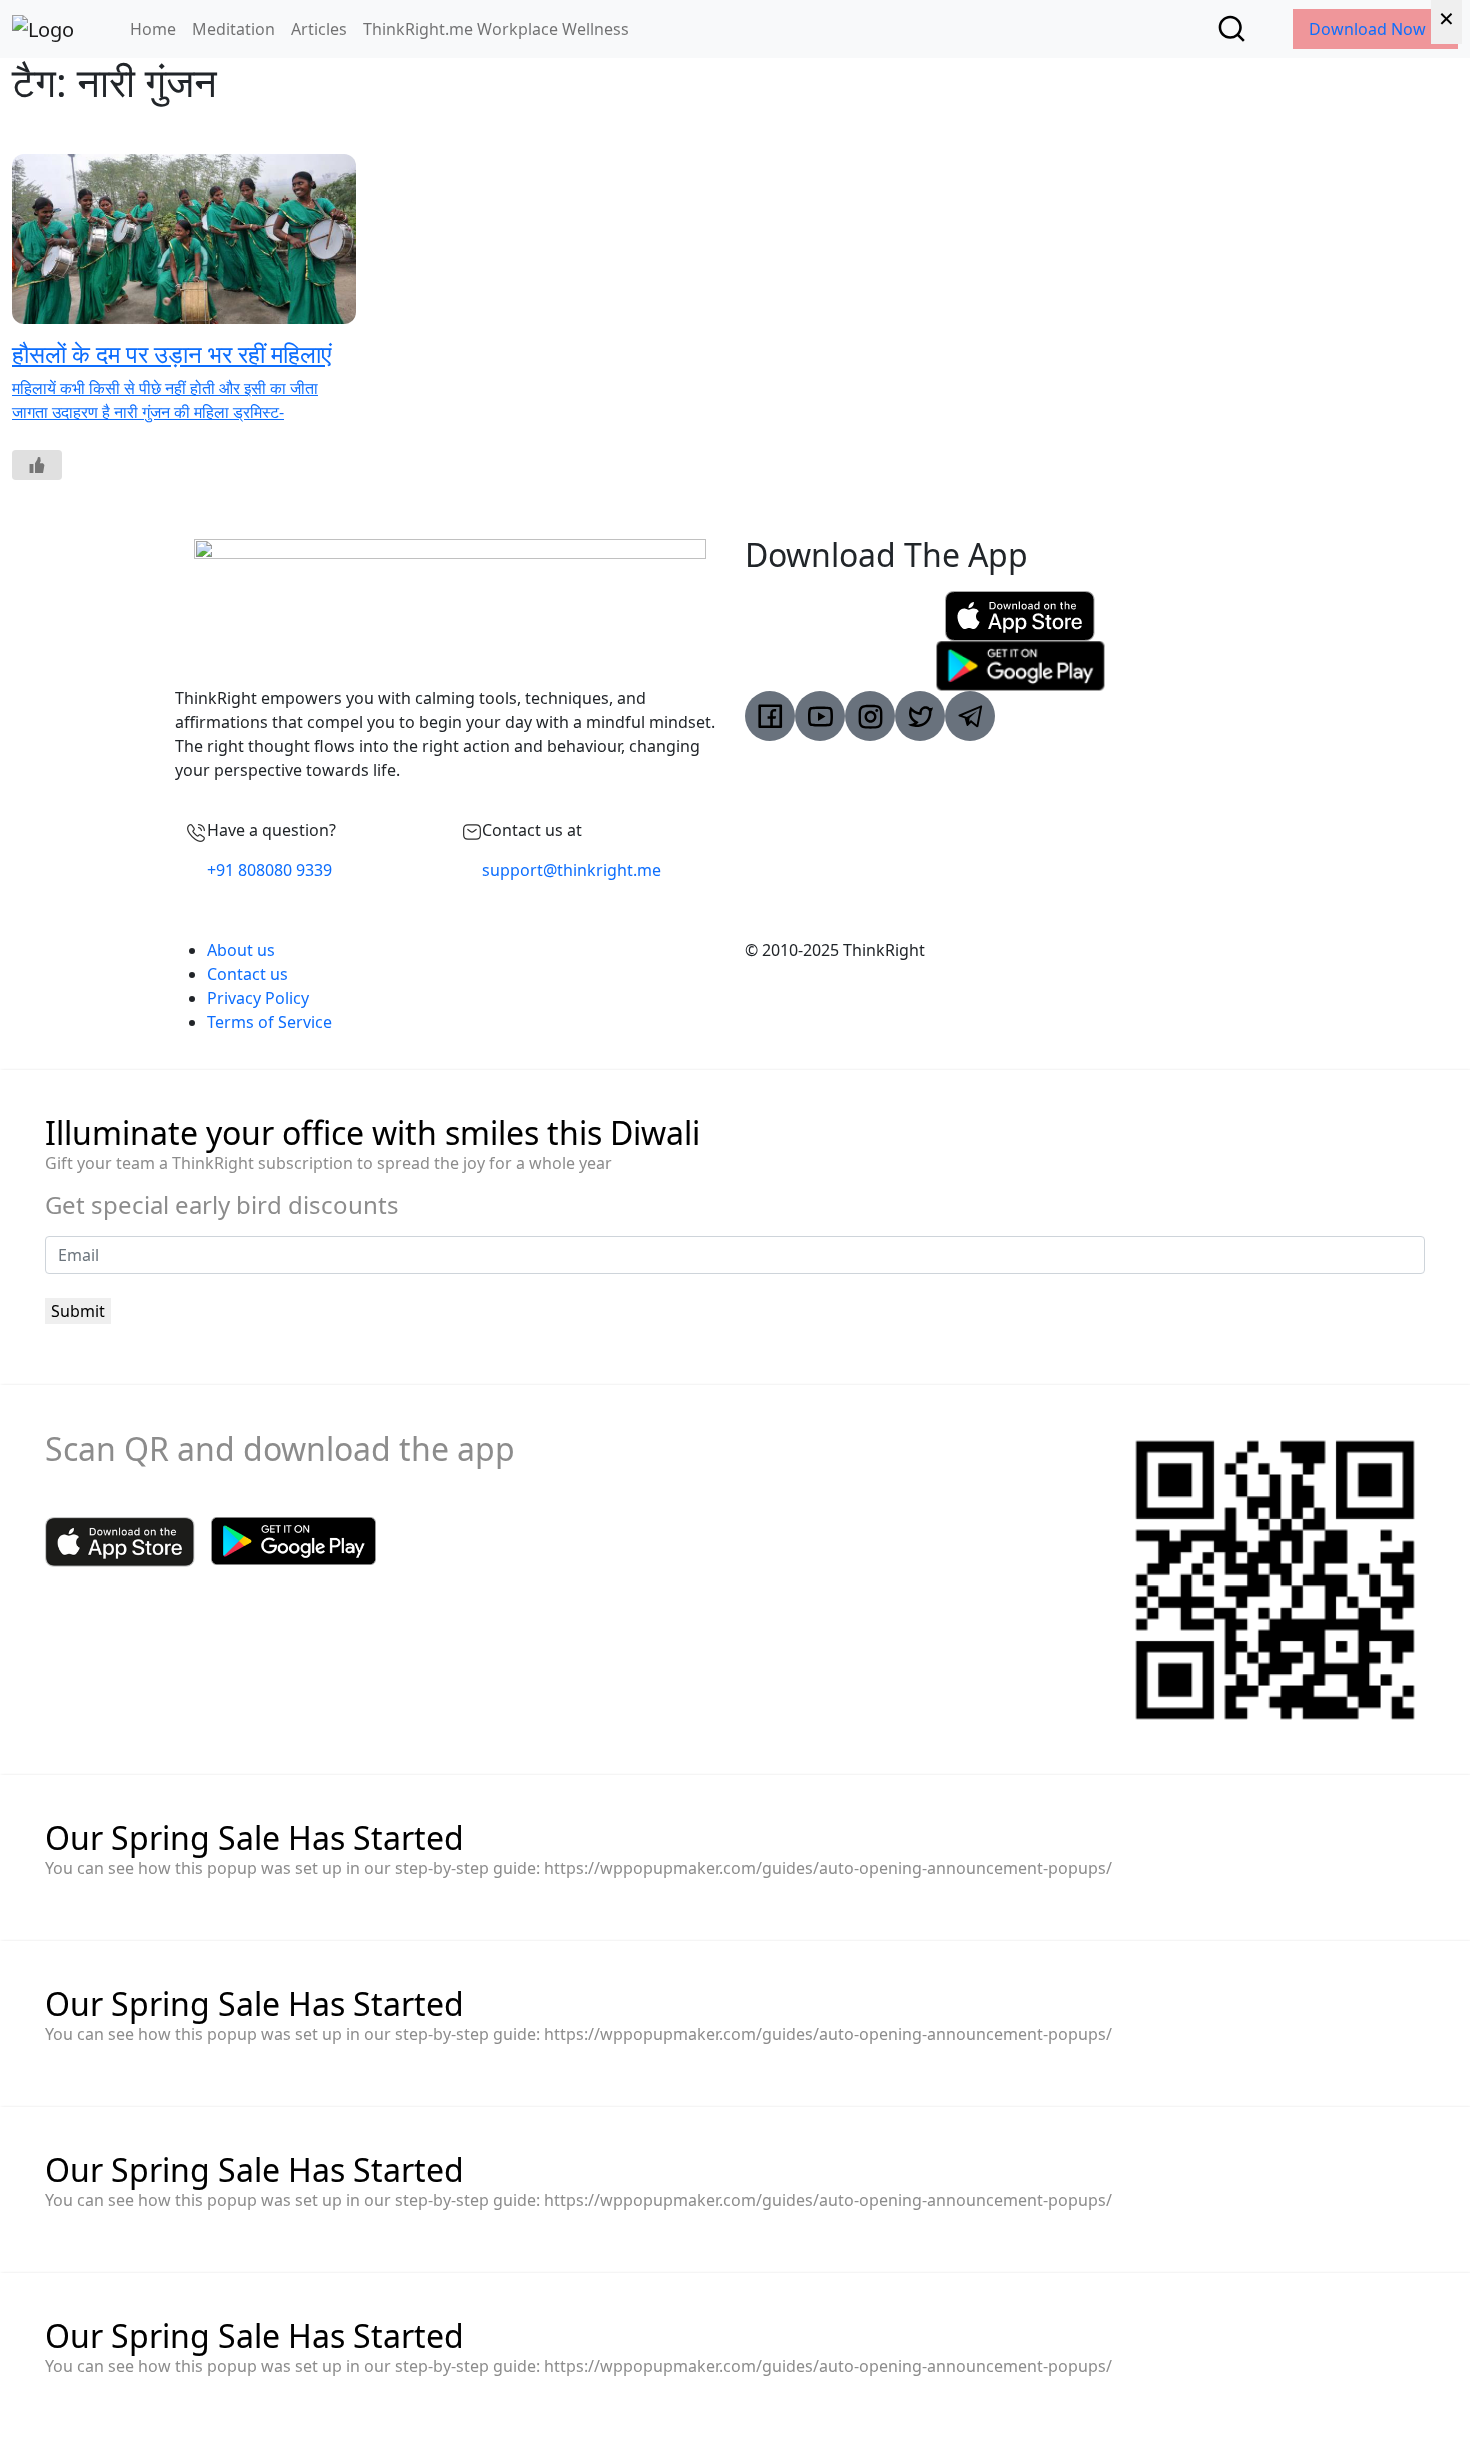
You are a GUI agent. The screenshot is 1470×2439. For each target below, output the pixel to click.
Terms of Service (269, 1022)
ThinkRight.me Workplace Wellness (496, 29)
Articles (319, 29)
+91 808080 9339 (269, 870)
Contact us (247, 974)
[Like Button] (37, 465)
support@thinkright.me (571, 870)
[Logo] (43, 29)
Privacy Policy (258, 998)
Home (153, 29)
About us (241, 950)
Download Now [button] (1369, 29)
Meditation (233, 29)
